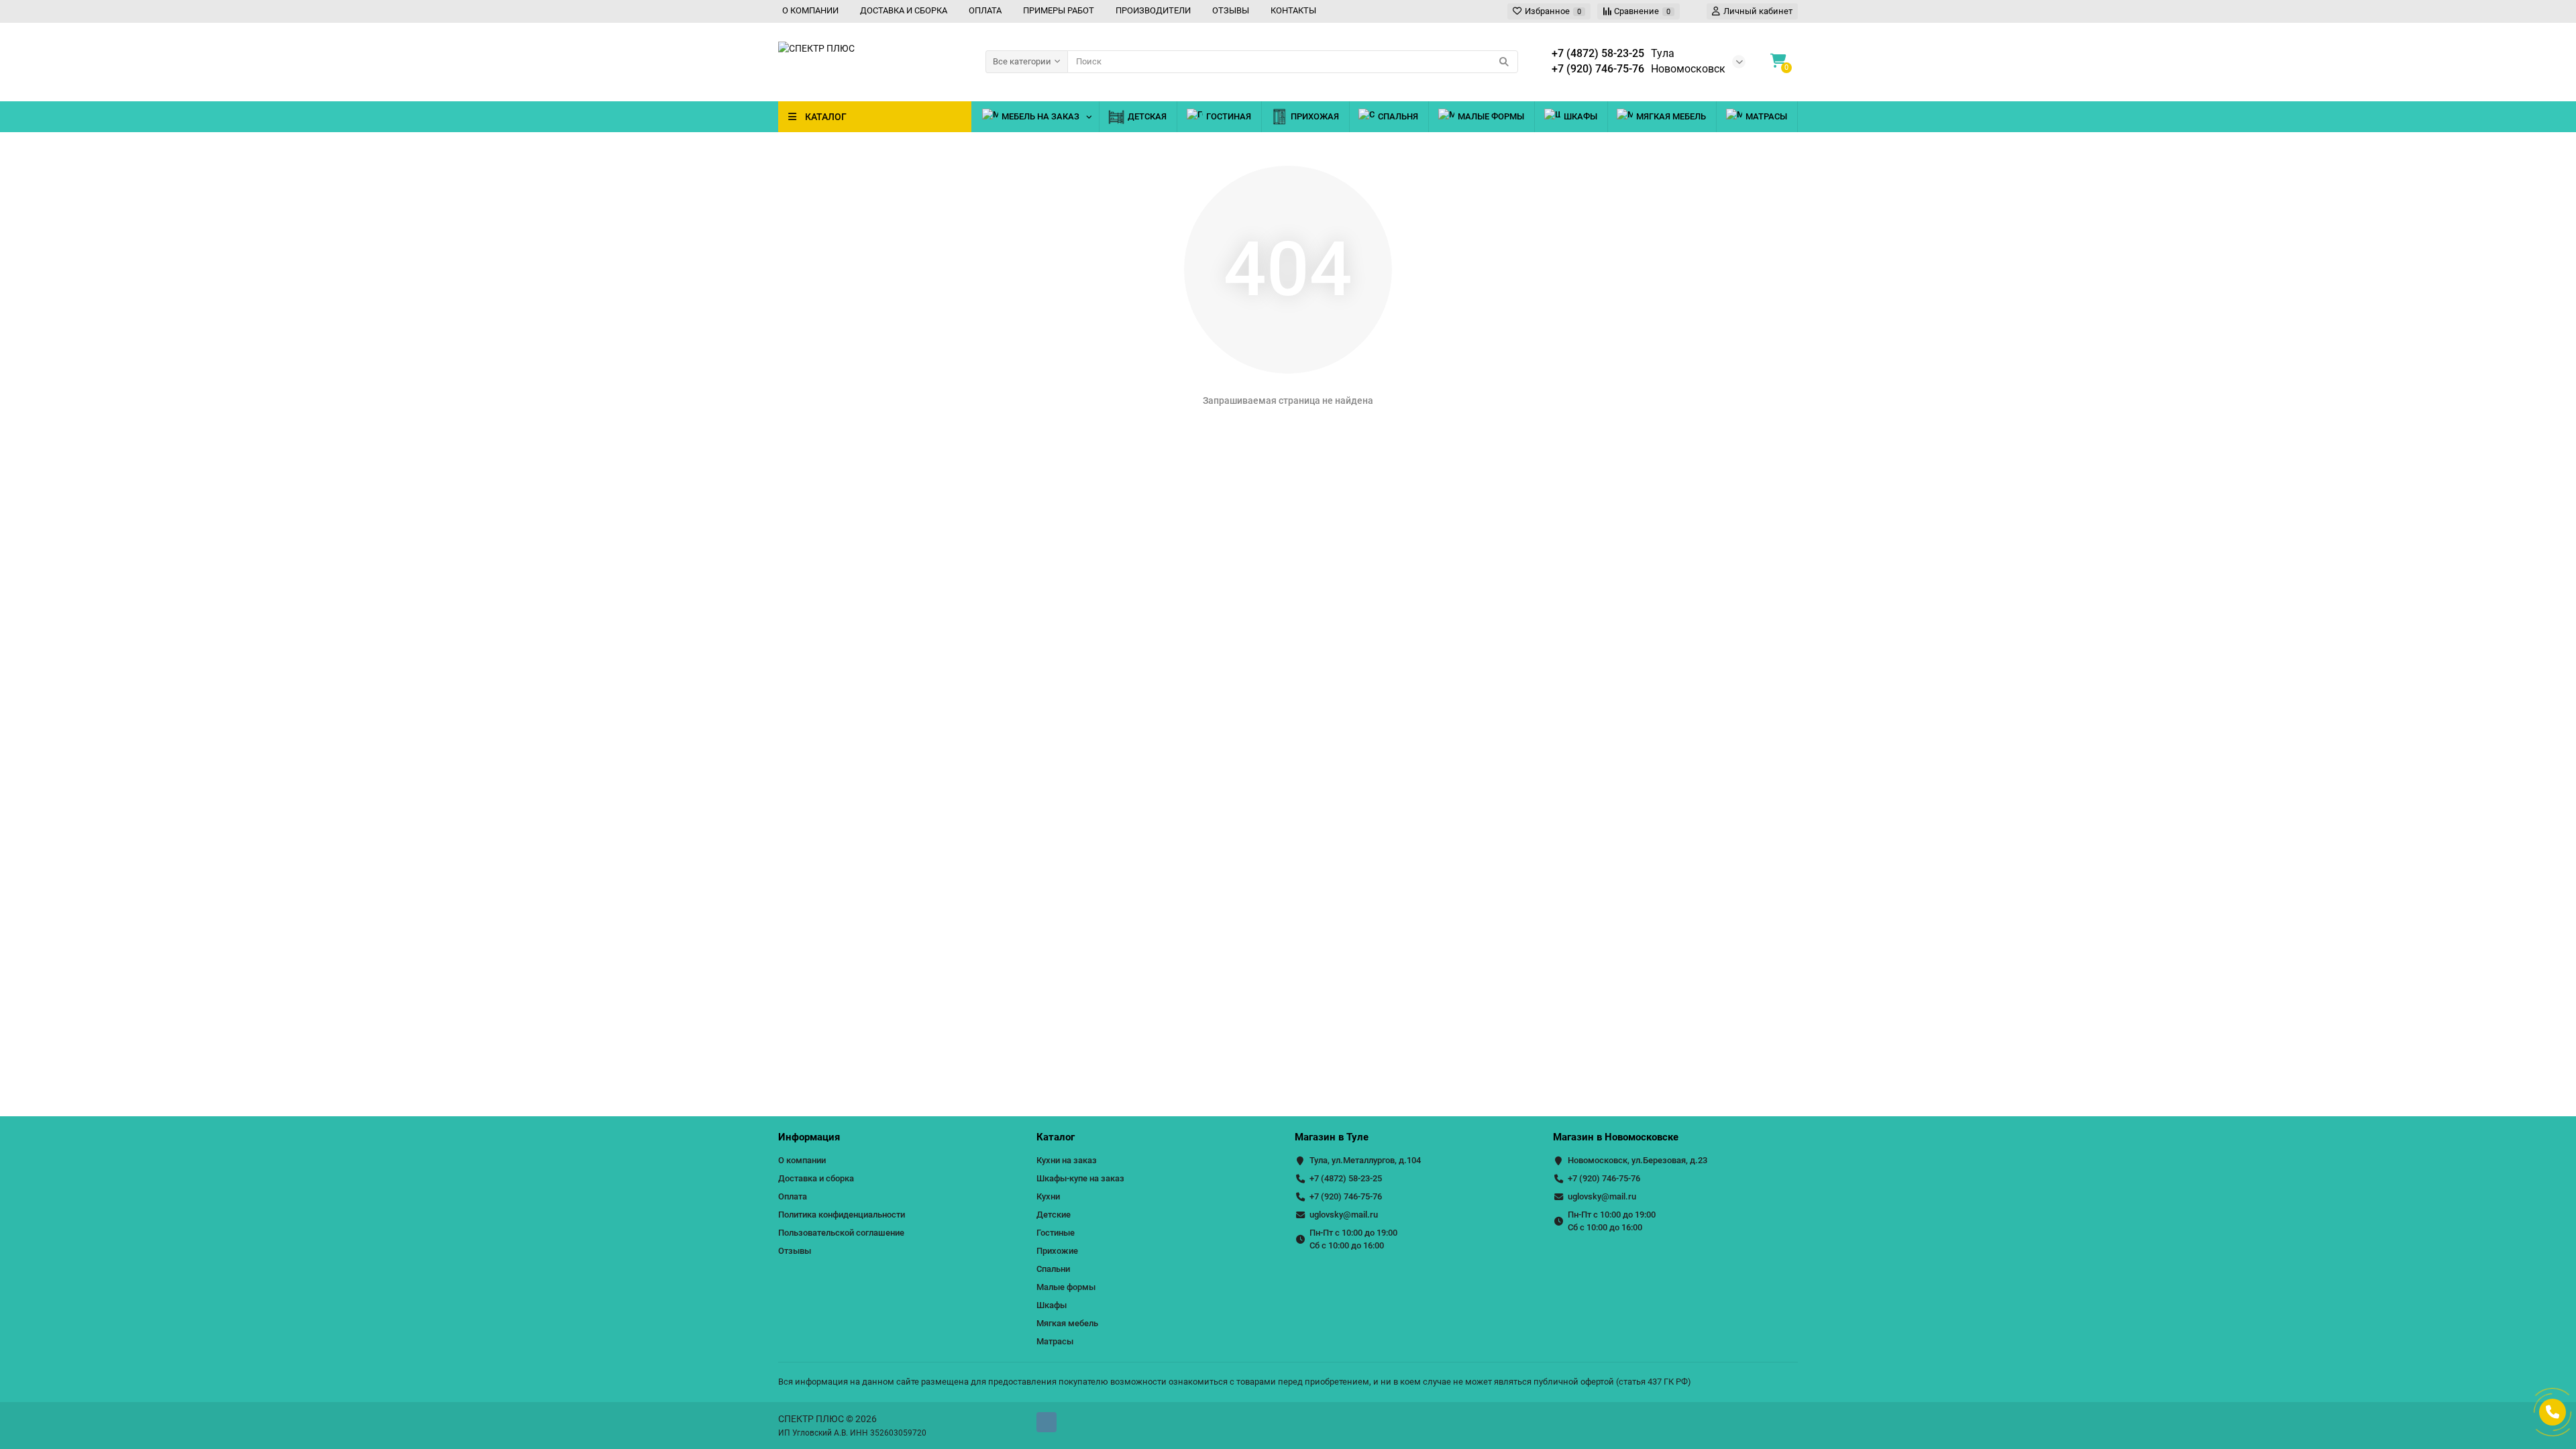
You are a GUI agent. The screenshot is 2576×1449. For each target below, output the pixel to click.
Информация (809, 1137)
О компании (802, 1160)
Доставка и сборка (816, 1178)
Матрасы (1766, 116)
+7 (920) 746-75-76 (1346, 1196)
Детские (1054, 1215)
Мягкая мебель (1671, 116)
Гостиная (1229, 116)
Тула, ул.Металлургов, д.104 (1365, 1160)
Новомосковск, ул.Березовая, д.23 (1638, 1160)
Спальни (1053, 1269)
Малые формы (1491, 116)
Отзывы (795, 1251)
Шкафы (1580, 116)
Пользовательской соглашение (841, 1233)
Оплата (793, 1196)
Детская (1147, 116)
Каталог (1056, 1137)
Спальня (1398, 116)
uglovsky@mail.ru (1344, 1215)
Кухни (1048, 1196)
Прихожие (1057, 1251)
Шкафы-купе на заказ (1080, 1178)
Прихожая (1315, 116)
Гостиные (1056, 1233)
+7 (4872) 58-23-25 (1346, 1178)
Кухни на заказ (1067, 1160)
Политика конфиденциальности (842, 1215)
